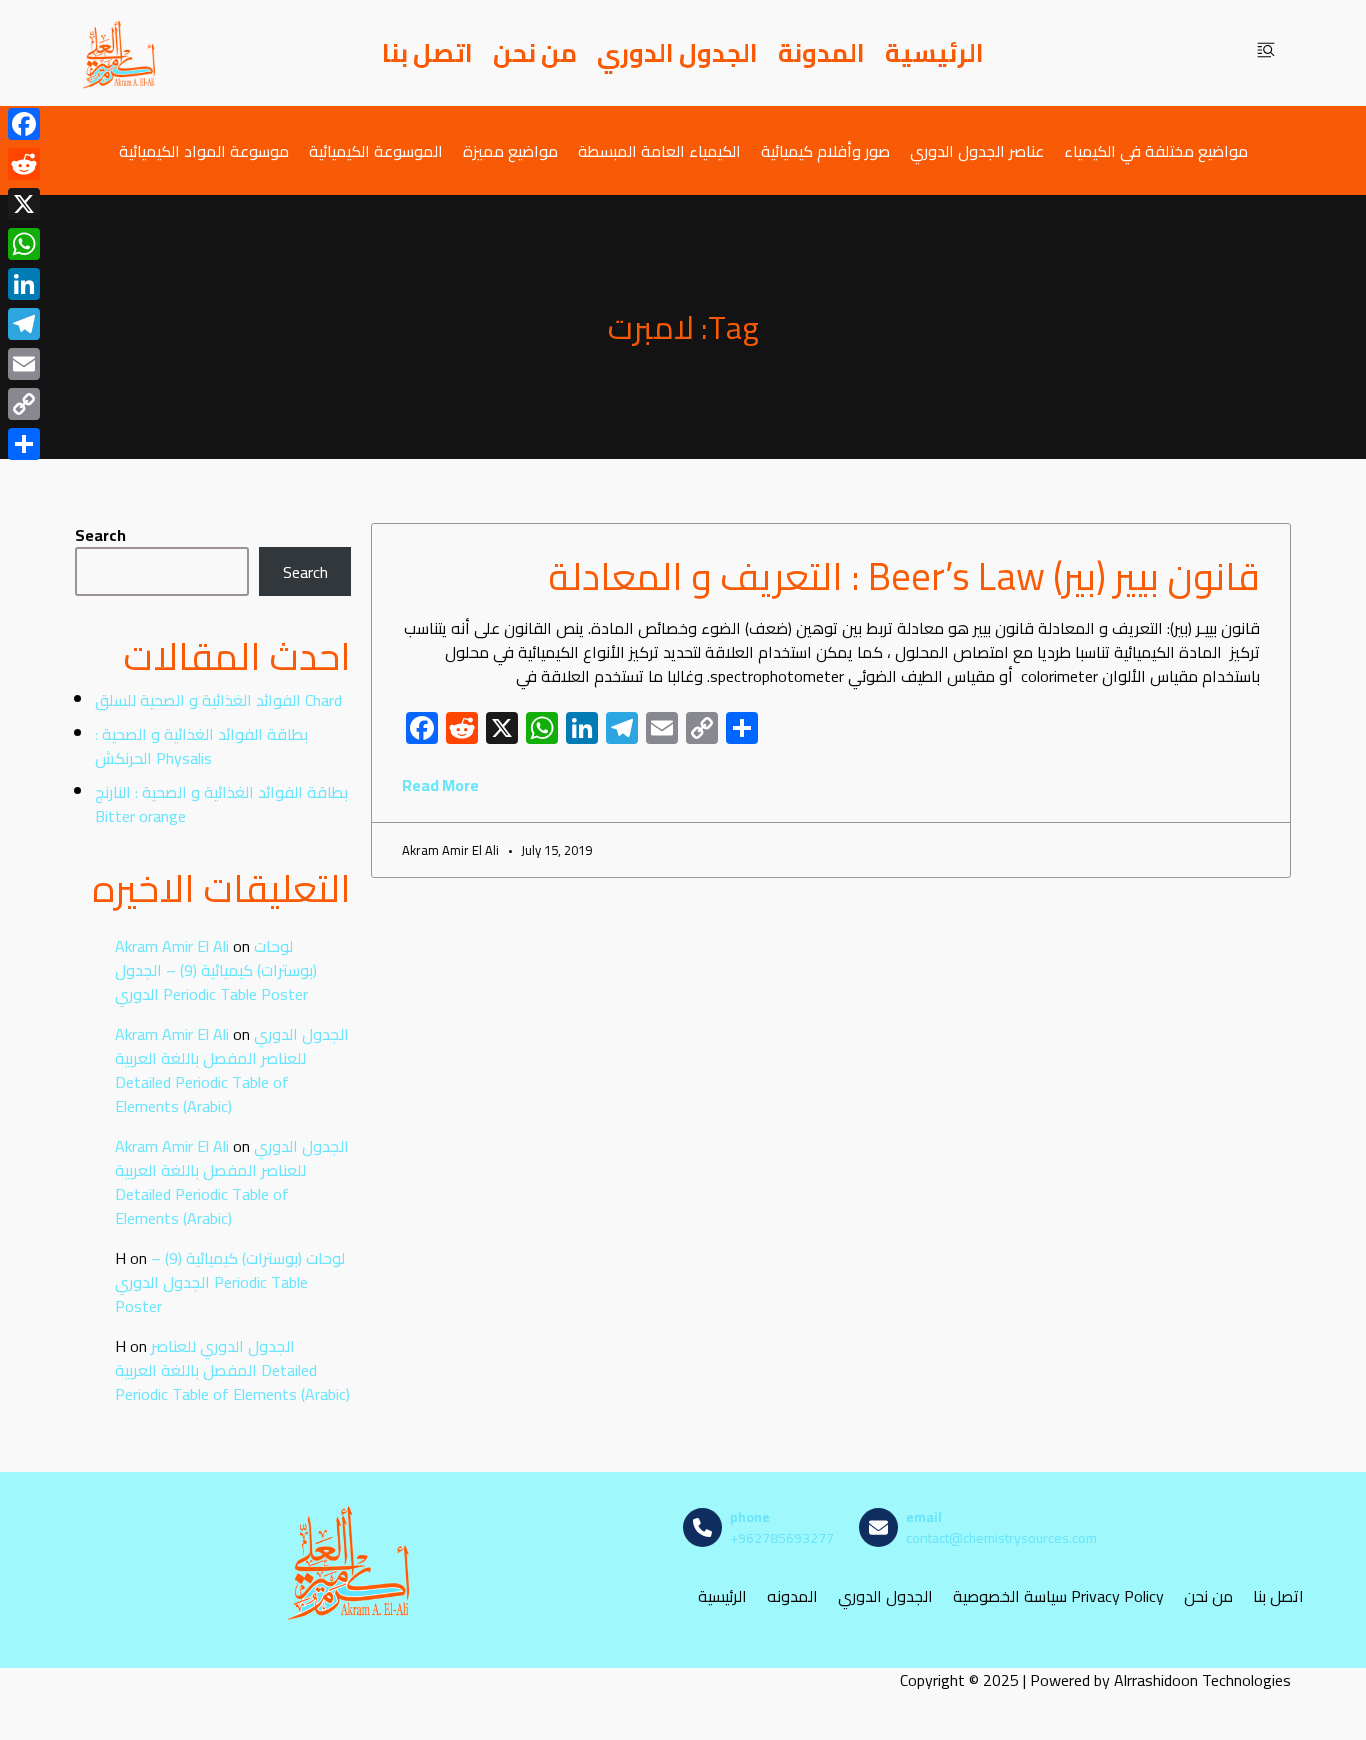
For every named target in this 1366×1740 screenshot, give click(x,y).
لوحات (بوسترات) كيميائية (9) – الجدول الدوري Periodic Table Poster (216, 970)
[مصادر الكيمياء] (120, 53)
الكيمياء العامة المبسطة (659, 150)
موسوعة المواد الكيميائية (204, 150)
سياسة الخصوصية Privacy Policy (1058, 1596)
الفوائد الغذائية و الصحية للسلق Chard (218, 700)
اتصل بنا (427, 53)
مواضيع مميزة (510, 150)
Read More (440, 785)
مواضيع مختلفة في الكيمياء (1156, 150)
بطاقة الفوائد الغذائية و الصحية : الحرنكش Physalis (201, 746)
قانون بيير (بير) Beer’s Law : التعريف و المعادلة (904, 576)
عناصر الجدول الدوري (977, 150)
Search (100, 535)
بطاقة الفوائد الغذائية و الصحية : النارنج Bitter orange (221, 804)
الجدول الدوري (677, 53)
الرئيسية (934, 53)
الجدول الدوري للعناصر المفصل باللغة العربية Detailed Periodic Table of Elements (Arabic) (232, 1070)
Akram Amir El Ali (172, 946)
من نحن (535, 53)
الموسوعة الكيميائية (376, 150)
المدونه (792, 1596)
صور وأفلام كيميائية (825, 150)
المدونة (821, 53)
